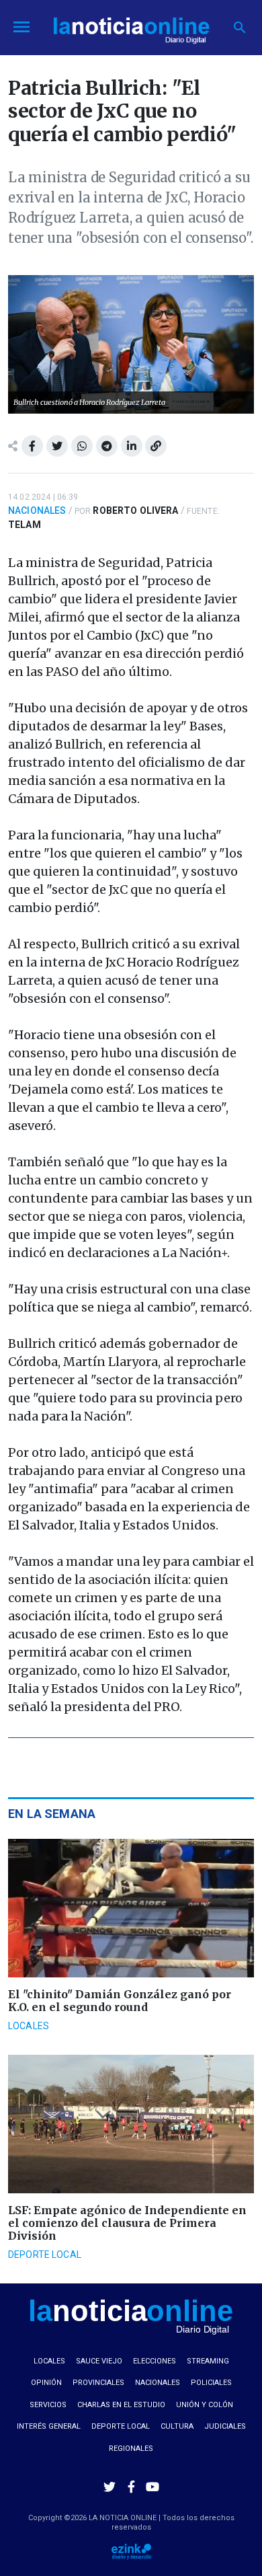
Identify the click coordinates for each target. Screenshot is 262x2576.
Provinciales (98, 2383)
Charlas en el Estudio (121, 2405)
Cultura (177, 2426)
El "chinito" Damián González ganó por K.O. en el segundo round (120, 2001)
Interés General (49, 2426)
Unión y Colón (205, 2405)
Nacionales (37, 510)
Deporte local (45, 2255)
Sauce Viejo (99, 2361)
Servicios (48, 2405)
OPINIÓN (46, 2383)
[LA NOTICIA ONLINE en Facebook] (131, 2487)
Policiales (211, 2383)
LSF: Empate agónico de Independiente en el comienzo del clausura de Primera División (127, 2223)
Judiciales (225, 2426)
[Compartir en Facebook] (32, 446)
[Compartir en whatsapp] (82, 446)
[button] (240, 28)
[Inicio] (131, 26)
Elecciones (155, 2361)
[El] (131, 1908)
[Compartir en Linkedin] (132, 446)
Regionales (131, 2449)
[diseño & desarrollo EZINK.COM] (131, 2551)
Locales (29, 2026)
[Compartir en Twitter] (57, 446)
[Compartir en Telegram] (107, 446)
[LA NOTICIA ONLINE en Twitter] (110, 2487)
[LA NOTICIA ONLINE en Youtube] (152, 2487)
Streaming (208, 2361)
